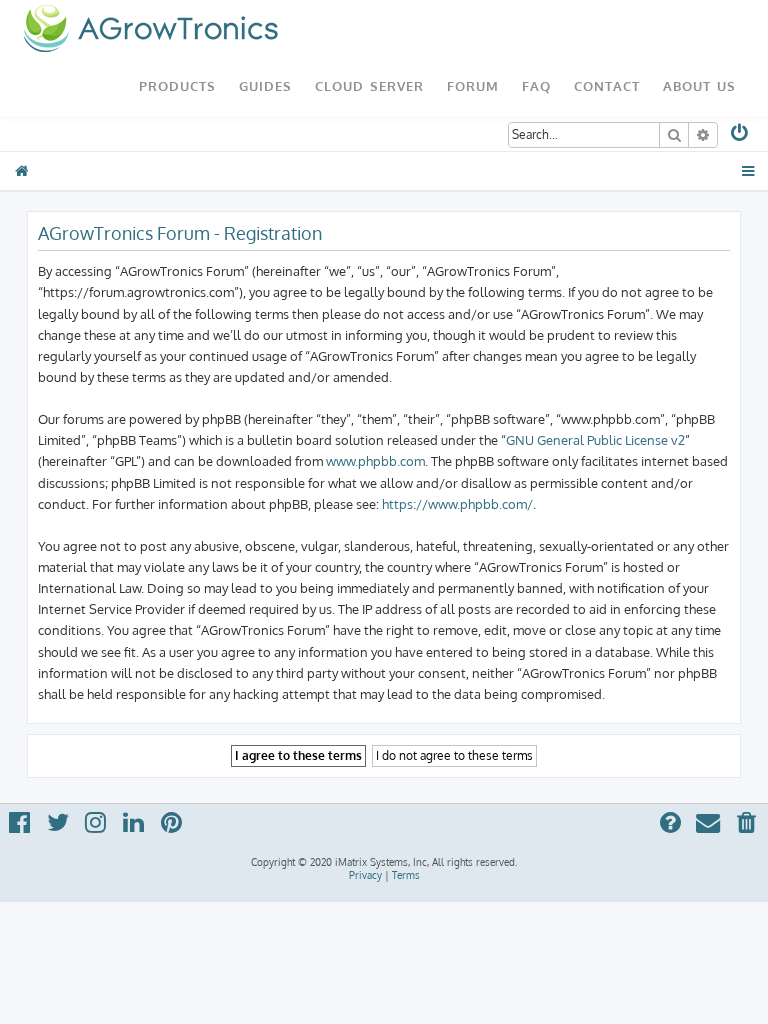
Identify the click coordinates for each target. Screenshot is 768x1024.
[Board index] (150, 30)
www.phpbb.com (375, 460)
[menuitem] (740, 136)
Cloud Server (369, 85)
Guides (265, 85)
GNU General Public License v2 (595, 439)
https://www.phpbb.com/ (457, 503)
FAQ (536, 85)
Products (177, 85)
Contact (607, 85)
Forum (473, 85)
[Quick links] (748, 171)
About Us (699, 85)
